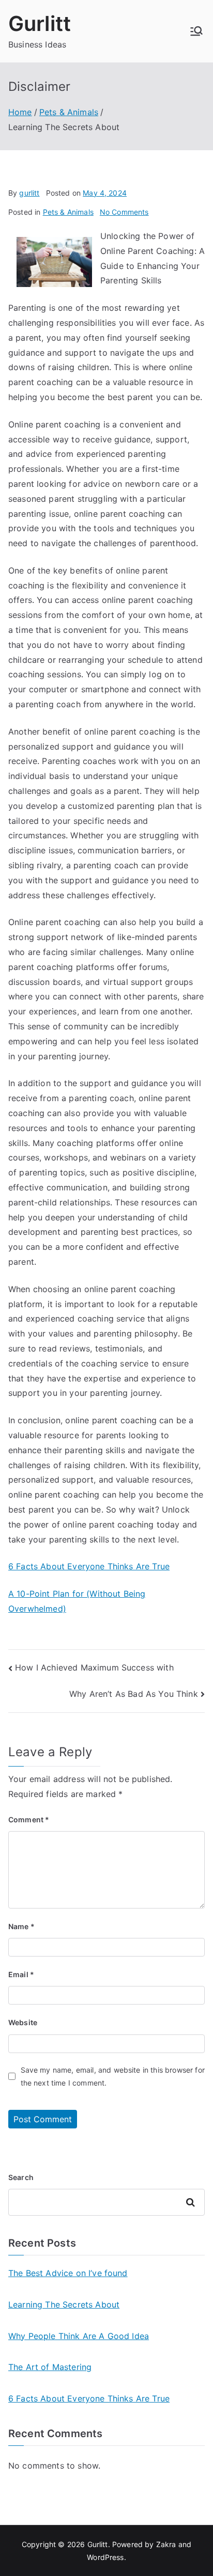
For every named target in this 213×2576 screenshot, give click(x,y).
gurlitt (29, 193)
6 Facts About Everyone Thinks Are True (89, 1566)
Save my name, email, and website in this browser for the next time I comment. (113, 2076)
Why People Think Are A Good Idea (79, 2336)
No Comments (124, 212)
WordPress (105, 2557)
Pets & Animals (68, 212)
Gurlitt (40, 23)
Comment (29, 1819)
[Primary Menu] (196, 31)
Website (23, 2022)
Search (21, 2177)
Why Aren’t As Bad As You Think (134, 1694)
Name (21, 1926)
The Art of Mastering (50, 2367)
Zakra (166, 2544)
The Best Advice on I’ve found (68, 2273)
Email (21, 1974)
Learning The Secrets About (64, 2304)
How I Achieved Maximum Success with (94, 1667)
